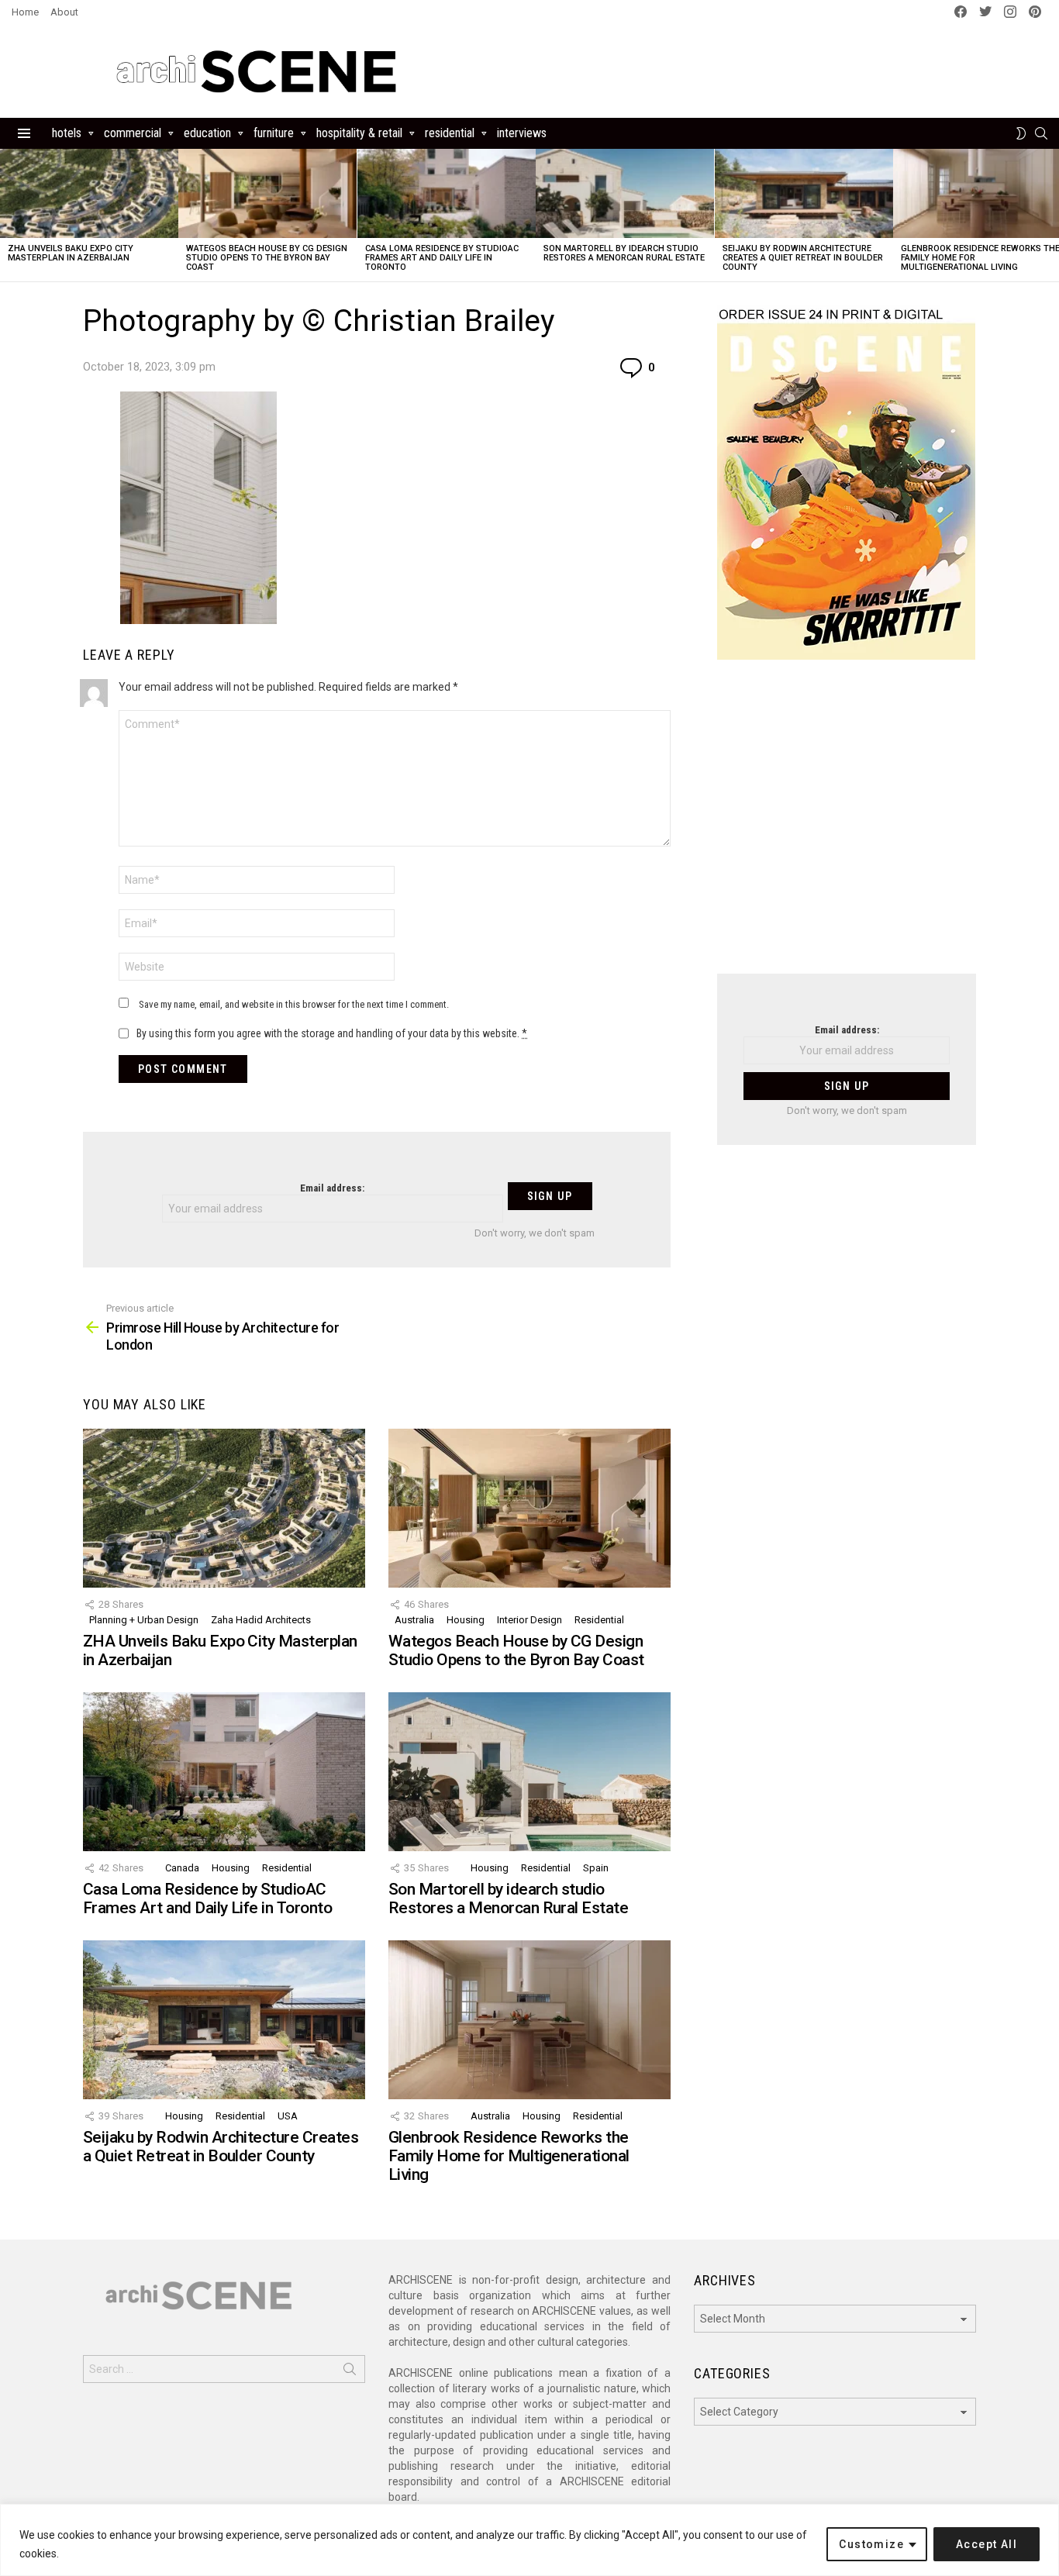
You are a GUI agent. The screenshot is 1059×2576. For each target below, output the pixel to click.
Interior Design (529, 1620)
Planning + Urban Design (144, 1620)
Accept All (987, 2544)
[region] (529, 2540)
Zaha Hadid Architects (261, 1620)
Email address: (332, 1188)
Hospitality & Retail (359, 133)
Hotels (67, 133)
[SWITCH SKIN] (1021, 133)
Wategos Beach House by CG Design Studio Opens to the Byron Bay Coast (267, 258)
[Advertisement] (847, 826)
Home (25, 12)
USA (288, 2116)
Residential (450, 133)
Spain (596, 1868)
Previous (8, 215)
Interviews (522, 133)
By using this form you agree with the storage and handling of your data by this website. (332, 1033)
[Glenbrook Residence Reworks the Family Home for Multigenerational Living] (529, 2020)
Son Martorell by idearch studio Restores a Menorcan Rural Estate (624, 253)
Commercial (133, 133)
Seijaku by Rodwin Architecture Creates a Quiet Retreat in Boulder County (803, 258)
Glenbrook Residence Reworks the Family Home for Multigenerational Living (509, 2155)
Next (1051, 215)
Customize (871, 2544)
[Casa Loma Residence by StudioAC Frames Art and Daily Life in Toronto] (447, 193)
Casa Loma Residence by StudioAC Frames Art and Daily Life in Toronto (442, 258)
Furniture (274, 133)
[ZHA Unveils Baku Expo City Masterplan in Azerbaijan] (89, 193)
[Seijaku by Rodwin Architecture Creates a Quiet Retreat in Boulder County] (804, 193)
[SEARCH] (1041, 133)
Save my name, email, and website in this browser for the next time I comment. (294, 1004)
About (64, 12)
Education (207, 133)
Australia (414, 1620)
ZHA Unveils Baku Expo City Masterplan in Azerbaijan (71, 253)
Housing (466, 1620)
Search (350, 2372)
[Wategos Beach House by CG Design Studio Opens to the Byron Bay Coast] (267, 193)
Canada (182, 1868)
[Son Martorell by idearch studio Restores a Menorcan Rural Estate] (625, 193)
